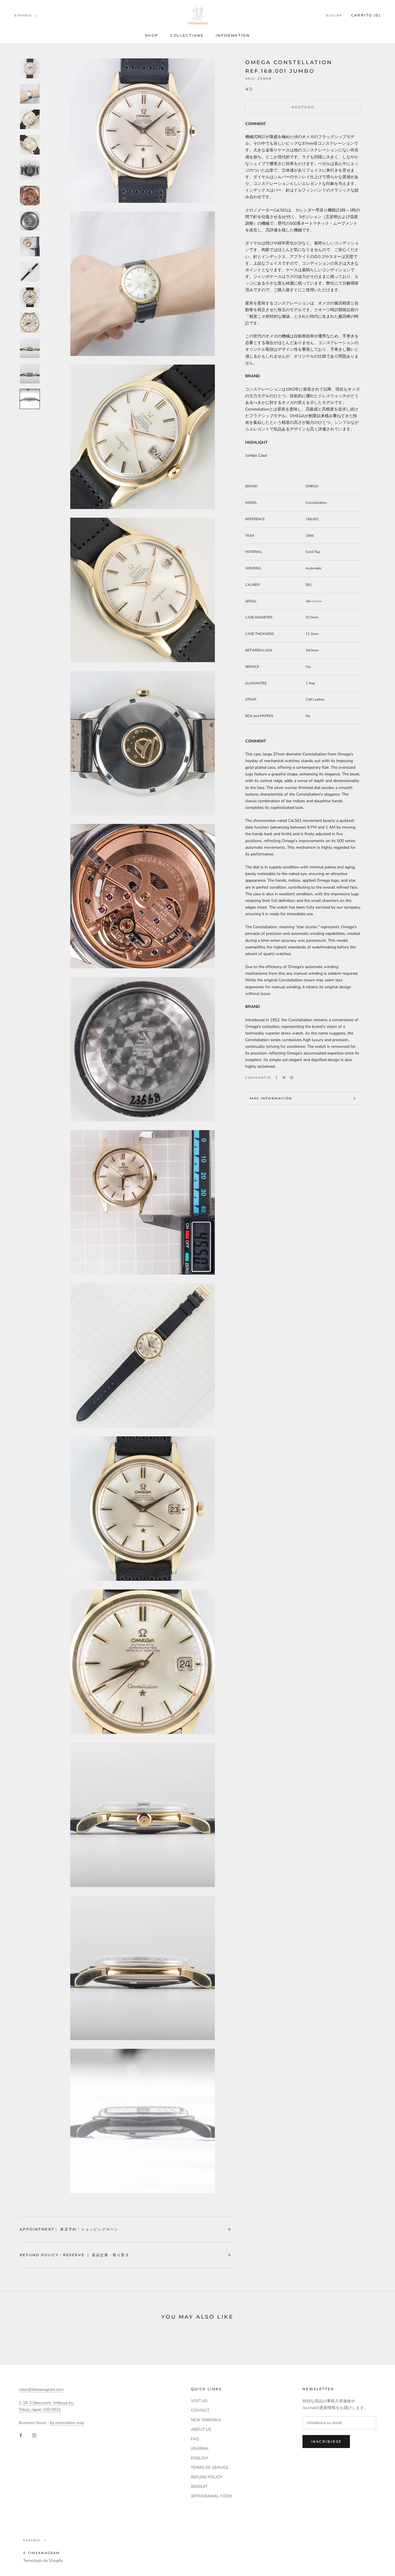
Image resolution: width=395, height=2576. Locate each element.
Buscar (334, 15)
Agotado (303, 107)
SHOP (152, 35)
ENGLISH (200, 2458)
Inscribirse (326, 2442)
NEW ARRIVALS (206, 2420)
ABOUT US (201, 2429)
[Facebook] (276, 1078)
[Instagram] (34, 2435)
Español (24, 15)
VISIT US (199, 2401)
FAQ (195, 2439)
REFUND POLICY (206, 2477)
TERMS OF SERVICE (210, 2468)
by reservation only (67, 2423)
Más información (271, 1098)
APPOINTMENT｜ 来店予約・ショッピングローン (69, 2229)
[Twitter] (284, 1078)
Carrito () (366, 15)
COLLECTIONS (187, 35)
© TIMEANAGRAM (42, 2553)
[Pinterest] (291, 1078)
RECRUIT (199, 2487)
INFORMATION (233, 35)
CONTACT (200, 2410)
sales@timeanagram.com (41, 2390)
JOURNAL (200, 2448)
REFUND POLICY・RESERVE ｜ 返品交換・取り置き (74, 2255)
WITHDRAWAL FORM (211, 2496)
